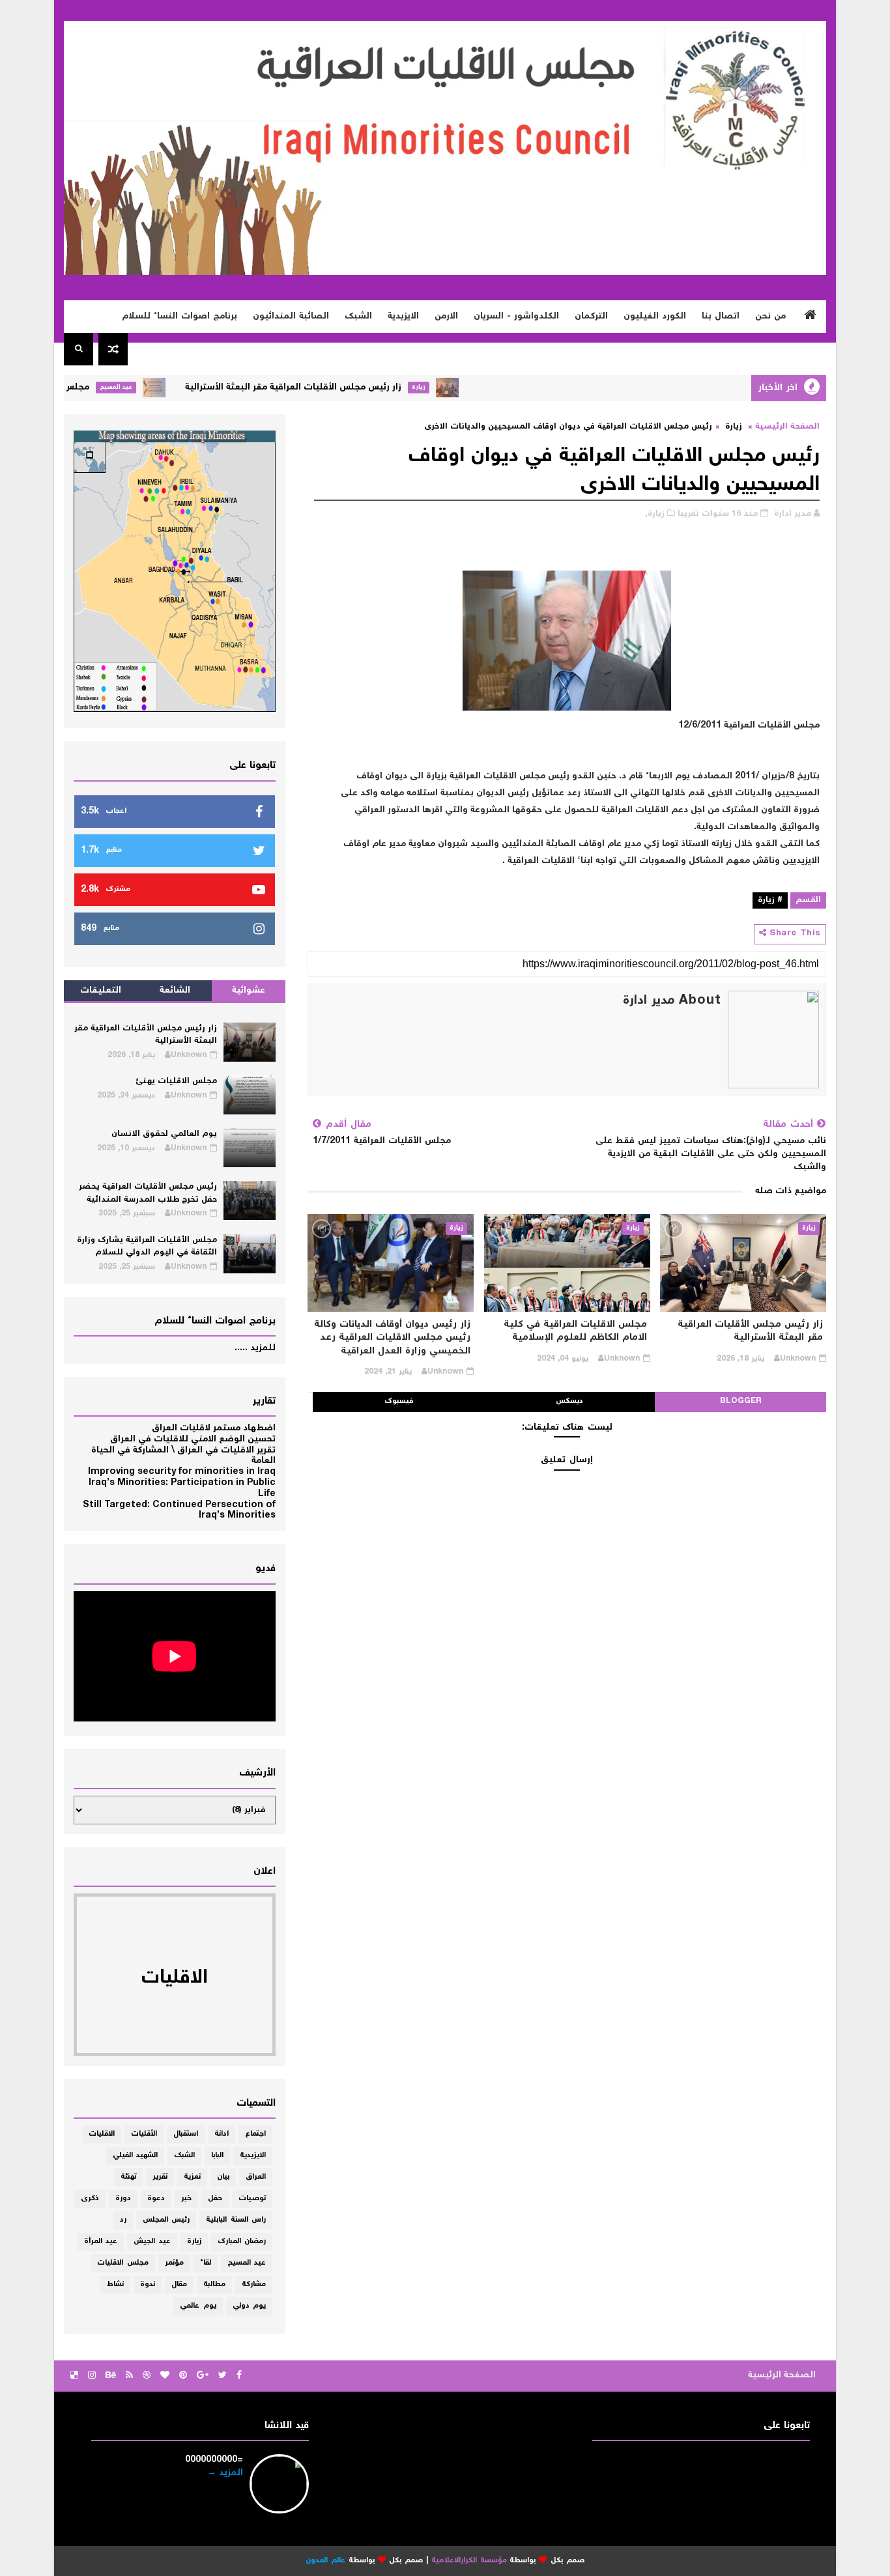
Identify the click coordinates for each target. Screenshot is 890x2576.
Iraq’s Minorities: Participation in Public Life (182, 1489)
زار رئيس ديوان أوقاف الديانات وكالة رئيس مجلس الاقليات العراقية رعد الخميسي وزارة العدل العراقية (392, 1338)
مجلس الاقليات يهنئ (88, 388)
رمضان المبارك (242, 2242)
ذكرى (90, 2199)
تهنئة (128, 2177)
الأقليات (144, 2134)
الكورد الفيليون (655, 317)
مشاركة (254, 2285)
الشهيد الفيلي (136, 2156)
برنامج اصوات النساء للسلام (179, 317)
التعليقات (101, 991)
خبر (186, 2199)
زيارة (460, 387)
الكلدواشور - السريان (516, 317)
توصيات (252, 2199)
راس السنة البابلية (236, 2220)
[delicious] (74, 2376)
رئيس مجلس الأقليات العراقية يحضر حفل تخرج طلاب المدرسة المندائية (148, 1194)
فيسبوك (399, 1401)
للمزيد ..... (255, 1348)
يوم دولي (250, 2306)
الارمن (446, 317)
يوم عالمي (198, 2306)
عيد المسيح (158, 387)
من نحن (770, 317)
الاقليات (102, 2134)
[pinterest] (183, 2376)
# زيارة (770, 900)
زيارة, (655, 514)
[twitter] (223, 2376)
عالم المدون (325, 2561)
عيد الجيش (152, 2242)
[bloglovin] (165, 2376)
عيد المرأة (101, 2242)
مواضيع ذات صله (791, 1191)
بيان (223, 2177)
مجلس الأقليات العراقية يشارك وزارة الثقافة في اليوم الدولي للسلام (147, 1247)
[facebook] (239, 2376)
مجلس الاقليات (123, 2263)
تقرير (160, 2177)
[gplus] (203, 2376)
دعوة (156, 2199)
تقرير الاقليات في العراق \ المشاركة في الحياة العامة (183, 1456)
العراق (256, 2177)
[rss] (129, 2376)
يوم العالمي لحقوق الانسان (164, 1134)
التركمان (591, 317)
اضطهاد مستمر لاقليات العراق (214, 1428)
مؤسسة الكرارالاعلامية (469, 2561)
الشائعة (175, 991)
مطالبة (214, 2285)
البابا (217, 2156)
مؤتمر (174, 2263)
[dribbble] (147, 2376)
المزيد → (225, 2473)
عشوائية (249, 991)
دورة (123, 2199)
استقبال (186, 2134)
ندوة (148, 2285)
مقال (179, 2285)
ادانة (222, 2134)
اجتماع (255, 2134)
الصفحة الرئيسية (787, 427)
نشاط (115, 2285)
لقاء (206, 2263)
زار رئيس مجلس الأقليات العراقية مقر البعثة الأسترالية (335, 388)
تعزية (192, 2177)
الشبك (358, 317)
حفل (215, 2199)
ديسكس (569, 1401)
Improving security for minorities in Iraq (182, 1472)
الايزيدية (403, 317)
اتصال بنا (721, 317)
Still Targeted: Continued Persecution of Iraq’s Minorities (179, 1511)
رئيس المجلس (166, 2220)
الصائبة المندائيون (291, 317)
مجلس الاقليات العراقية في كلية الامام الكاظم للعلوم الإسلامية (575, 1331)
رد (123, 2220)
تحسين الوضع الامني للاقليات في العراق (193, 1439)
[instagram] (92, 2376)
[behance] (111, 2376)
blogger (741, 1401)
